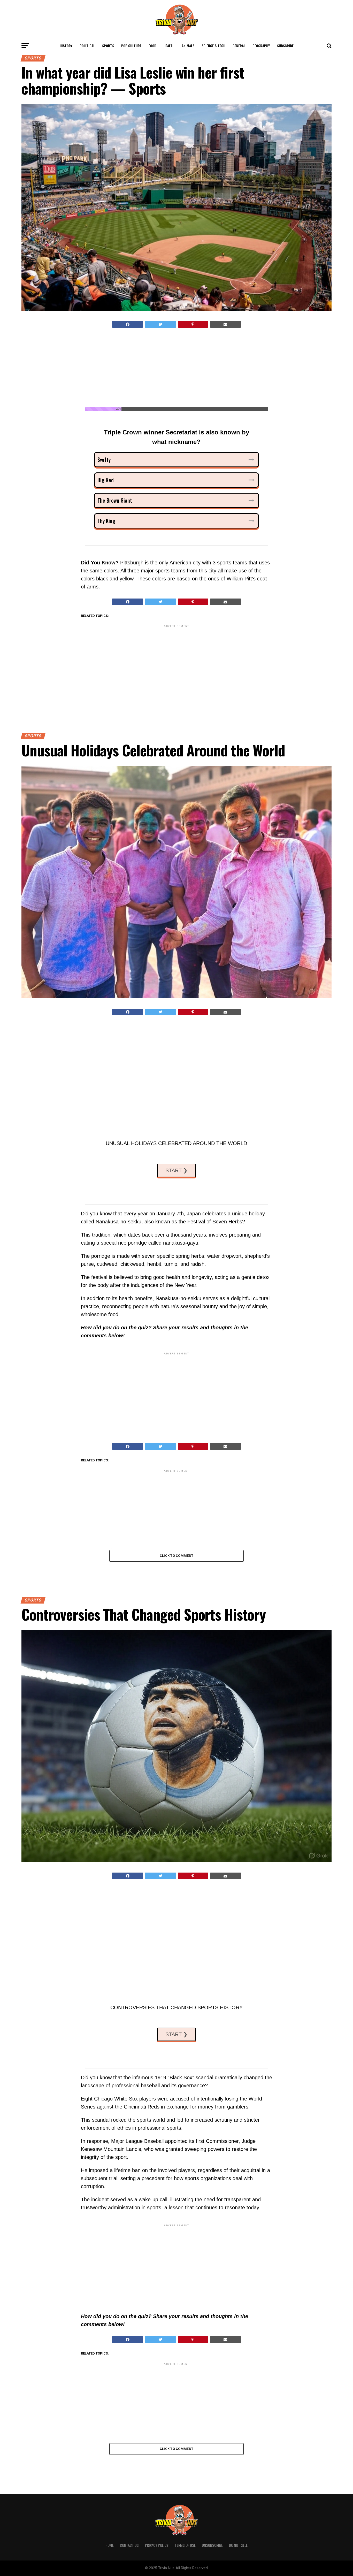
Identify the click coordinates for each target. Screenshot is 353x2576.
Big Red (106, 480)
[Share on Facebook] (128, 324)
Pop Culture (131, 46)
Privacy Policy (157, 2545)
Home (110, 2545)
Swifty (104, 459)
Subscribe (285, 46)
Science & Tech (213, 46)
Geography (261, 46)
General (239, 46)
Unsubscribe (212, 2545)
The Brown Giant (115, 500)
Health (169, 46)
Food (152, 46)
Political (87, 46)
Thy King (106, 521)
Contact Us (129, 2545)
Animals (188, 46)
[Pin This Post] (193, 324)
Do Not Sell (238, 2545)
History (66, 46)
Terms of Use (185, 2545)
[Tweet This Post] (160, 324)
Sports (108, 46)
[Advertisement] (177, 369)
